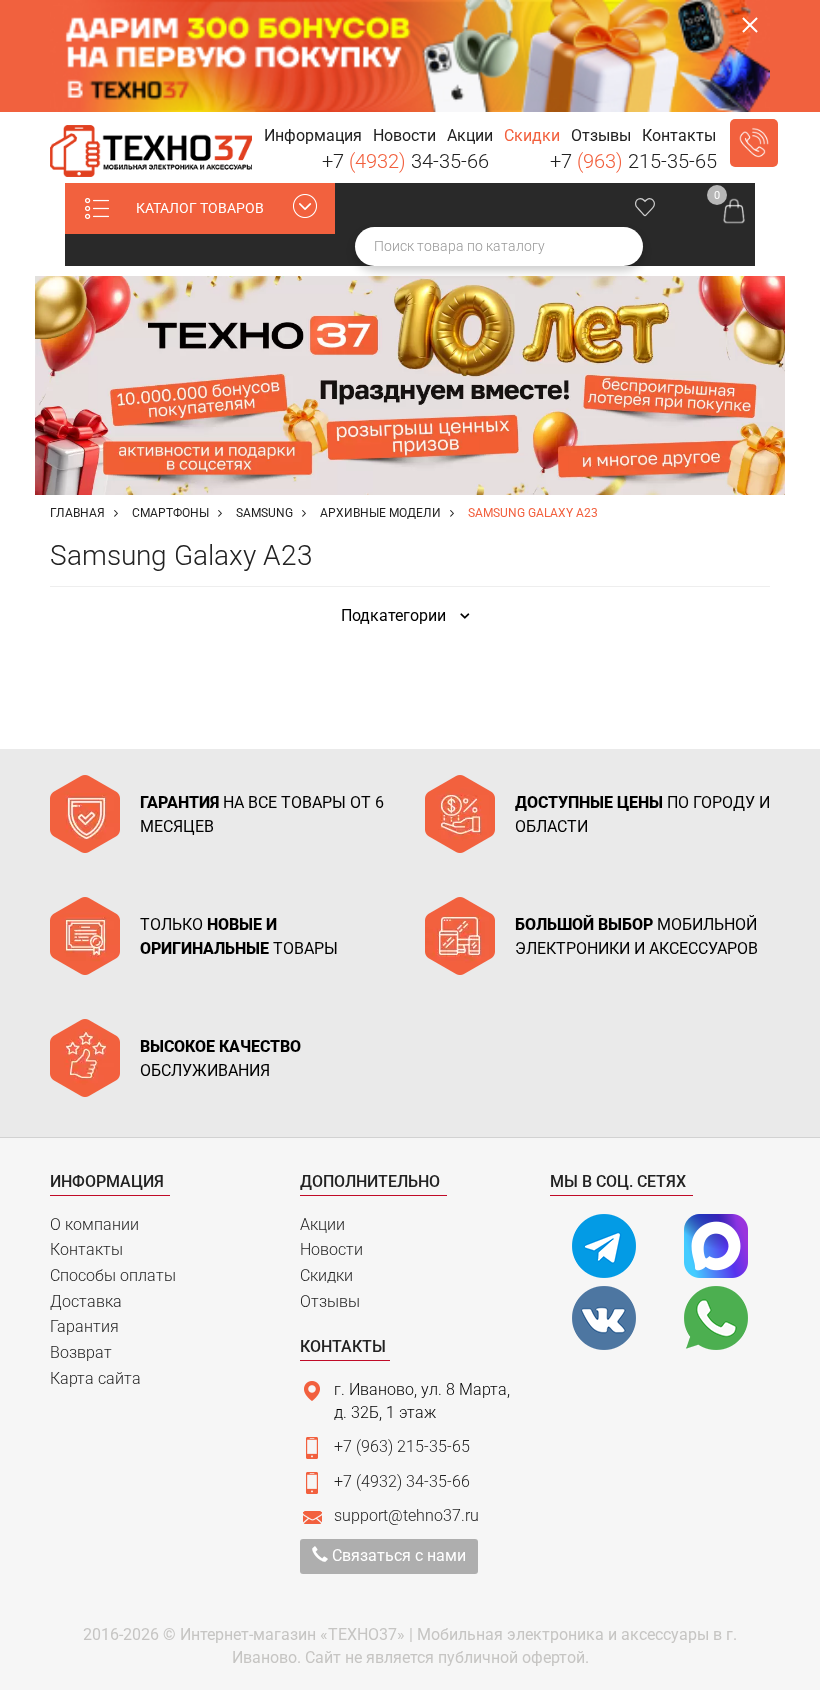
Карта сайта (95, 1378)
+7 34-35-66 (405, 161)
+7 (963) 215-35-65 (402, 1446)
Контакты (86, 1249)
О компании (94, 1224)
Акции (322, 1224)
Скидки (326, 1275)
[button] (312, 136)
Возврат (81, 1352)
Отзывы (330, 1301)
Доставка (86, 1301)
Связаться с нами (397, 1555)
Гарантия (84, 1326)
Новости (331, 1249)
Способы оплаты (113, 1275)
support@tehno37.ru (406, 1515)
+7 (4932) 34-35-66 (402, 1481)
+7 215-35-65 (633, 161)
